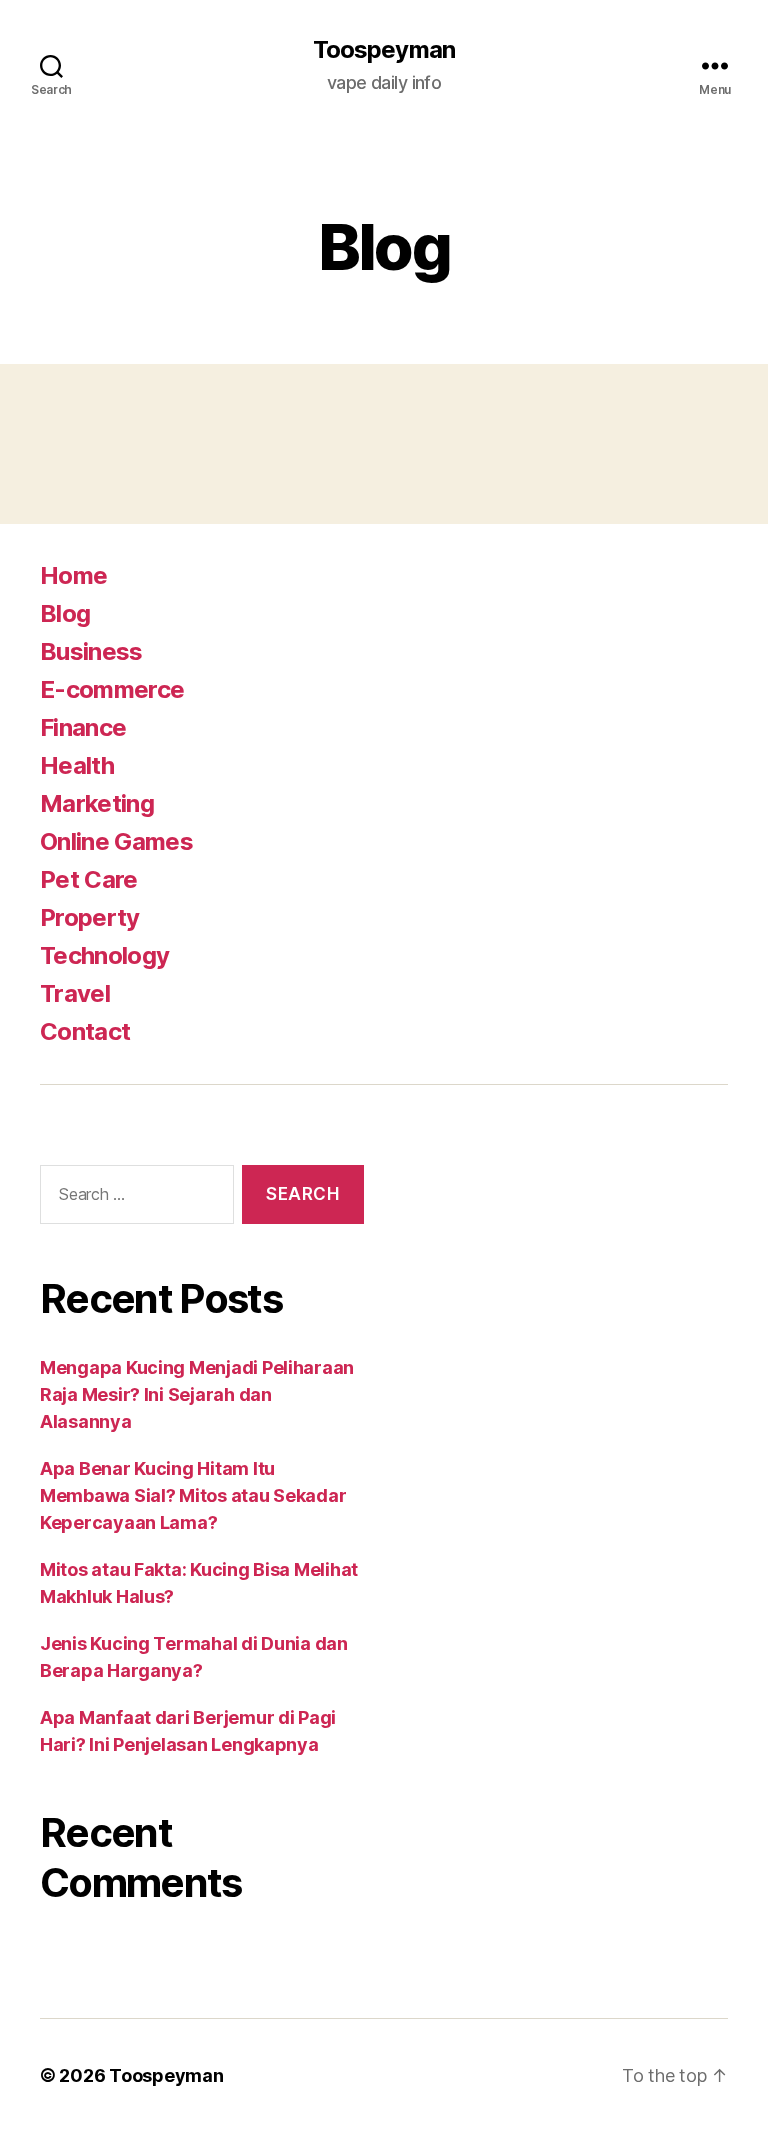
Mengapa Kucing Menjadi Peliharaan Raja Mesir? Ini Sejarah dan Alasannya (197, 1394)
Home (73, 575)
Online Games (116, 841)
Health (77, 765)
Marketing (97, 803)
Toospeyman (383, 50)
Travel (75, 993)
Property (90, 917)
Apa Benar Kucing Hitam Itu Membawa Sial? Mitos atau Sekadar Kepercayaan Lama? (193, 1495)
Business (91, 651)
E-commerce (112, 689)
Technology (104, 955)
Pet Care (89, 879)
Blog (65, 613)
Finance (83, 727)
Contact (85, 1031)
